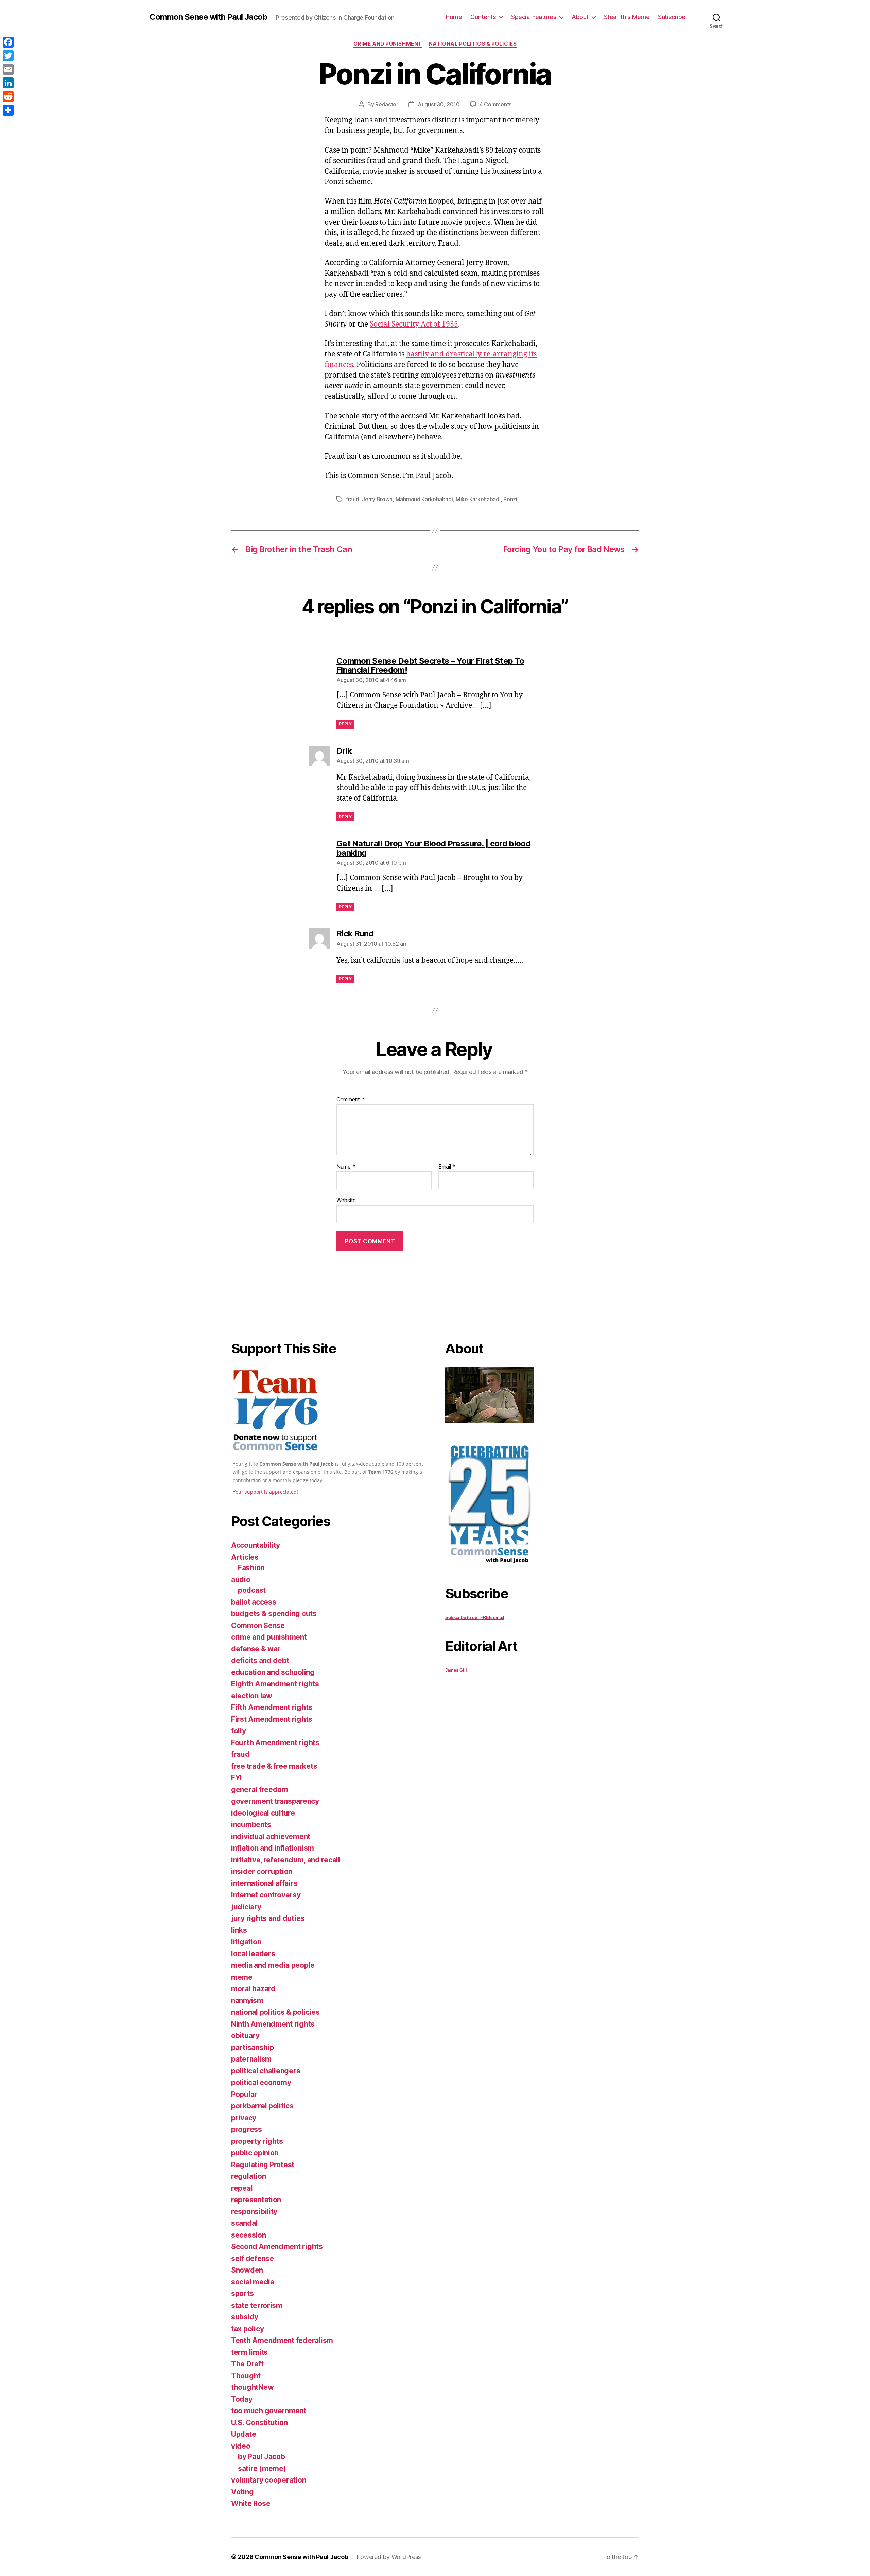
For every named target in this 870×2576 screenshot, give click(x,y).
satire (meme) (262, 2468)
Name (346, 1167)
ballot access (254, 1602)
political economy (261, 2082)
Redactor (387, 104)
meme (242, 1977)
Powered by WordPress (389, 2557)
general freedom (260, 1790)
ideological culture (263, 1813)
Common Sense (258, 1625)
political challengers (266, 2071)
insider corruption (262, 1871)
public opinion (255, 2153)
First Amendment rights (272, 1719)
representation (256, 2200)
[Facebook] (8, 42)
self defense (253, 2258)
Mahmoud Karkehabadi (424, 499)
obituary (245, 2036)
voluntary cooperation (268, 2480)
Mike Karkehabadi (478, 499)
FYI (237, 1778)
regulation (248, 2176)
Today (242, 2399)
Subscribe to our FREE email (475, 1618)
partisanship (253, 2047)
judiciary (246, 1907)
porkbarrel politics (262, 2106)
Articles (245, 1557)
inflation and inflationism (273, 1848)
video (241, 2446)
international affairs (264, 1883)
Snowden (247, 2270)
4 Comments (495, 104)
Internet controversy (266, 1895)
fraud (353, 499)
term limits (249, 2352)
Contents (483, 17)
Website (346, 1200)
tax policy (247, 2329)
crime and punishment (388, 44)
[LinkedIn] (8, 83)
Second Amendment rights (277, 2247)
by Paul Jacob (262, 2457)
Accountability (256, 1545)
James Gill (456, 1670)
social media (253, 2282)
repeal (242, 2188)
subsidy (245, 2317)
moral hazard (253, 1989)
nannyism (247, 2001)
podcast (252, 1590)
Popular (244, 2094)
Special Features (534, 17)
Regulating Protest (263, 2165)
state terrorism (257, 2305)
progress (247, 2129)
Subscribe (672, 17)
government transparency (275, 1801)
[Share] (8, 110)
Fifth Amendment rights (272, 1707)
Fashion (251, 1568)
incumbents (251, 1825)
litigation (246, 1942)
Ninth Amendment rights (273, 2024)
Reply (345, 724)
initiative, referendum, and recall (286, 1860)
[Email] (8, 69)
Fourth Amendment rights (275, 1743)
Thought (246, 2376)
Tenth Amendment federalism (282, 2340)
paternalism (251, 2059)
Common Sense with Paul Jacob (208, 17)
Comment (351, 1100)
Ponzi (510, 499)
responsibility (254, 2212)
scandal (244, 2223)
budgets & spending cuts (274, 1614)
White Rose (251, 2503)
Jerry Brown (377, 499)
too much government (269, 2411)
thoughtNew (252, 2387)
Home (454, 17)
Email (447, 1167)
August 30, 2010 (439, 104)
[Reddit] (8, 97)
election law (252, 1696)
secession (249, 2235)
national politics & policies (473, 44)
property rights (257, 2141)
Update (243, 2434)
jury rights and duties (268, 1918)
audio (241, 1580)
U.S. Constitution (259, 2423)
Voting (242, 2492)
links (239, 1930)
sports (242, 2293)
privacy (244, 2118)
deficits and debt (260, 1660)
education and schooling (273, 1672)
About (580, 17)
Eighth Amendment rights (275, 1684)
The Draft (247, 2364)
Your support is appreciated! (265, 1492)
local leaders (253, 1954)
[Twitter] (8, 56)
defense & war (256, 1649)
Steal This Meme (627, 17)
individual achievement (271, 1836)
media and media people (273, 1965)
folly (239, 1731)
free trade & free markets (274, 1766)
